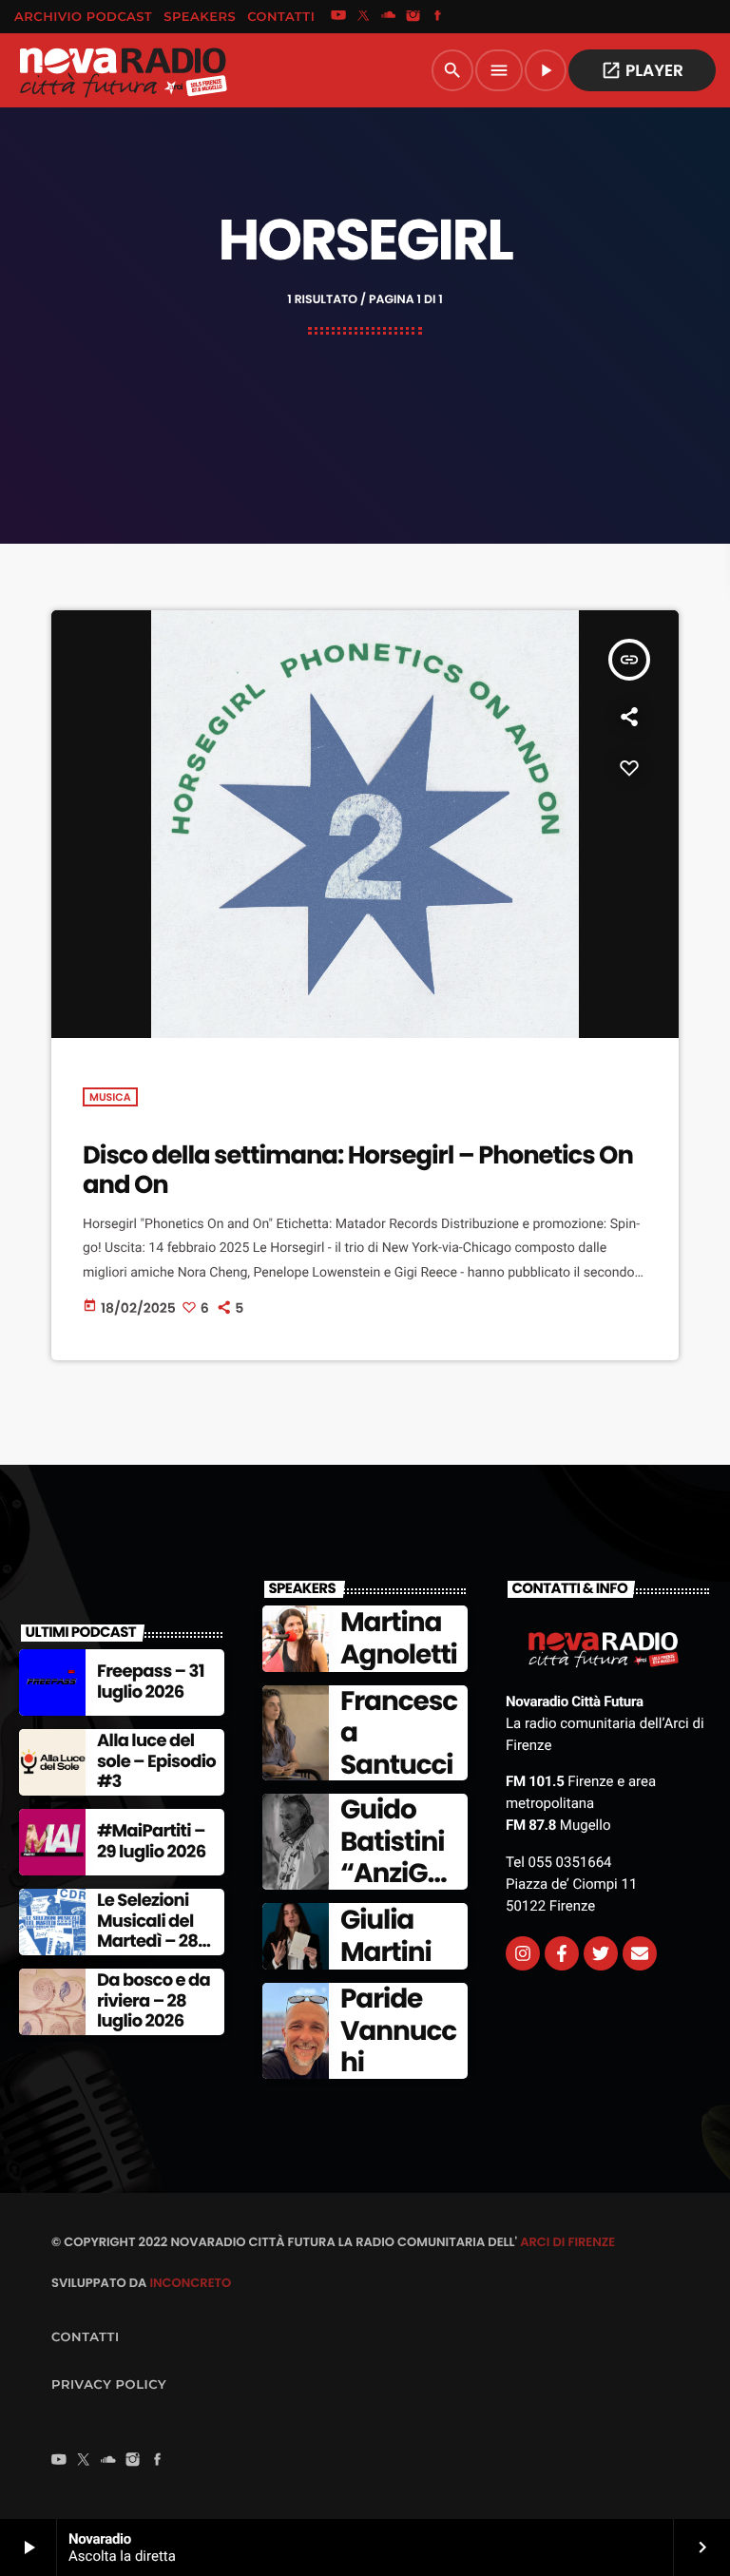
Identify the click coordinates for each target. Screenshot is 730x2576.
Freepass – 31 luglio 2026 (151, 1682)
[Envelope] (640, 1953)
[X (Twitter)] (363, 17)
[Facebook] (438, 17)
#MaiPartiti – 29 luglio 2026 (151, 1842)
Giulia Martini (386, 1936)
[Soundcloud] (389, 17)
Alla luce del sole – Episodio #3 (156, 1761)
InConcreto (190, 2283)
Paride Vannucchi (398, 2030)
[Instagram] (413, 17)
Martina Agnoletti (399, 1638)
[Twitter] (601, 1953)
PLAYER (642, 70)
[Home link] (123, 70)
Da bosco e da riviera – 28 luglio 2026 (154, 2001)
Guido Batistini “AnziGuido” (395, 1857)
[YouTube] (338, 17)
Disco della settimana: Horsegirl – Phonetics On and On (358, 1171)
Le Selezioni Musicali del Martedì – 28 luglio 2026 (147, 1932)
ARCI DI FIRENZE (567, 2242)
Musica (110, 1097)
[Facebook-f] (562, 1953)
